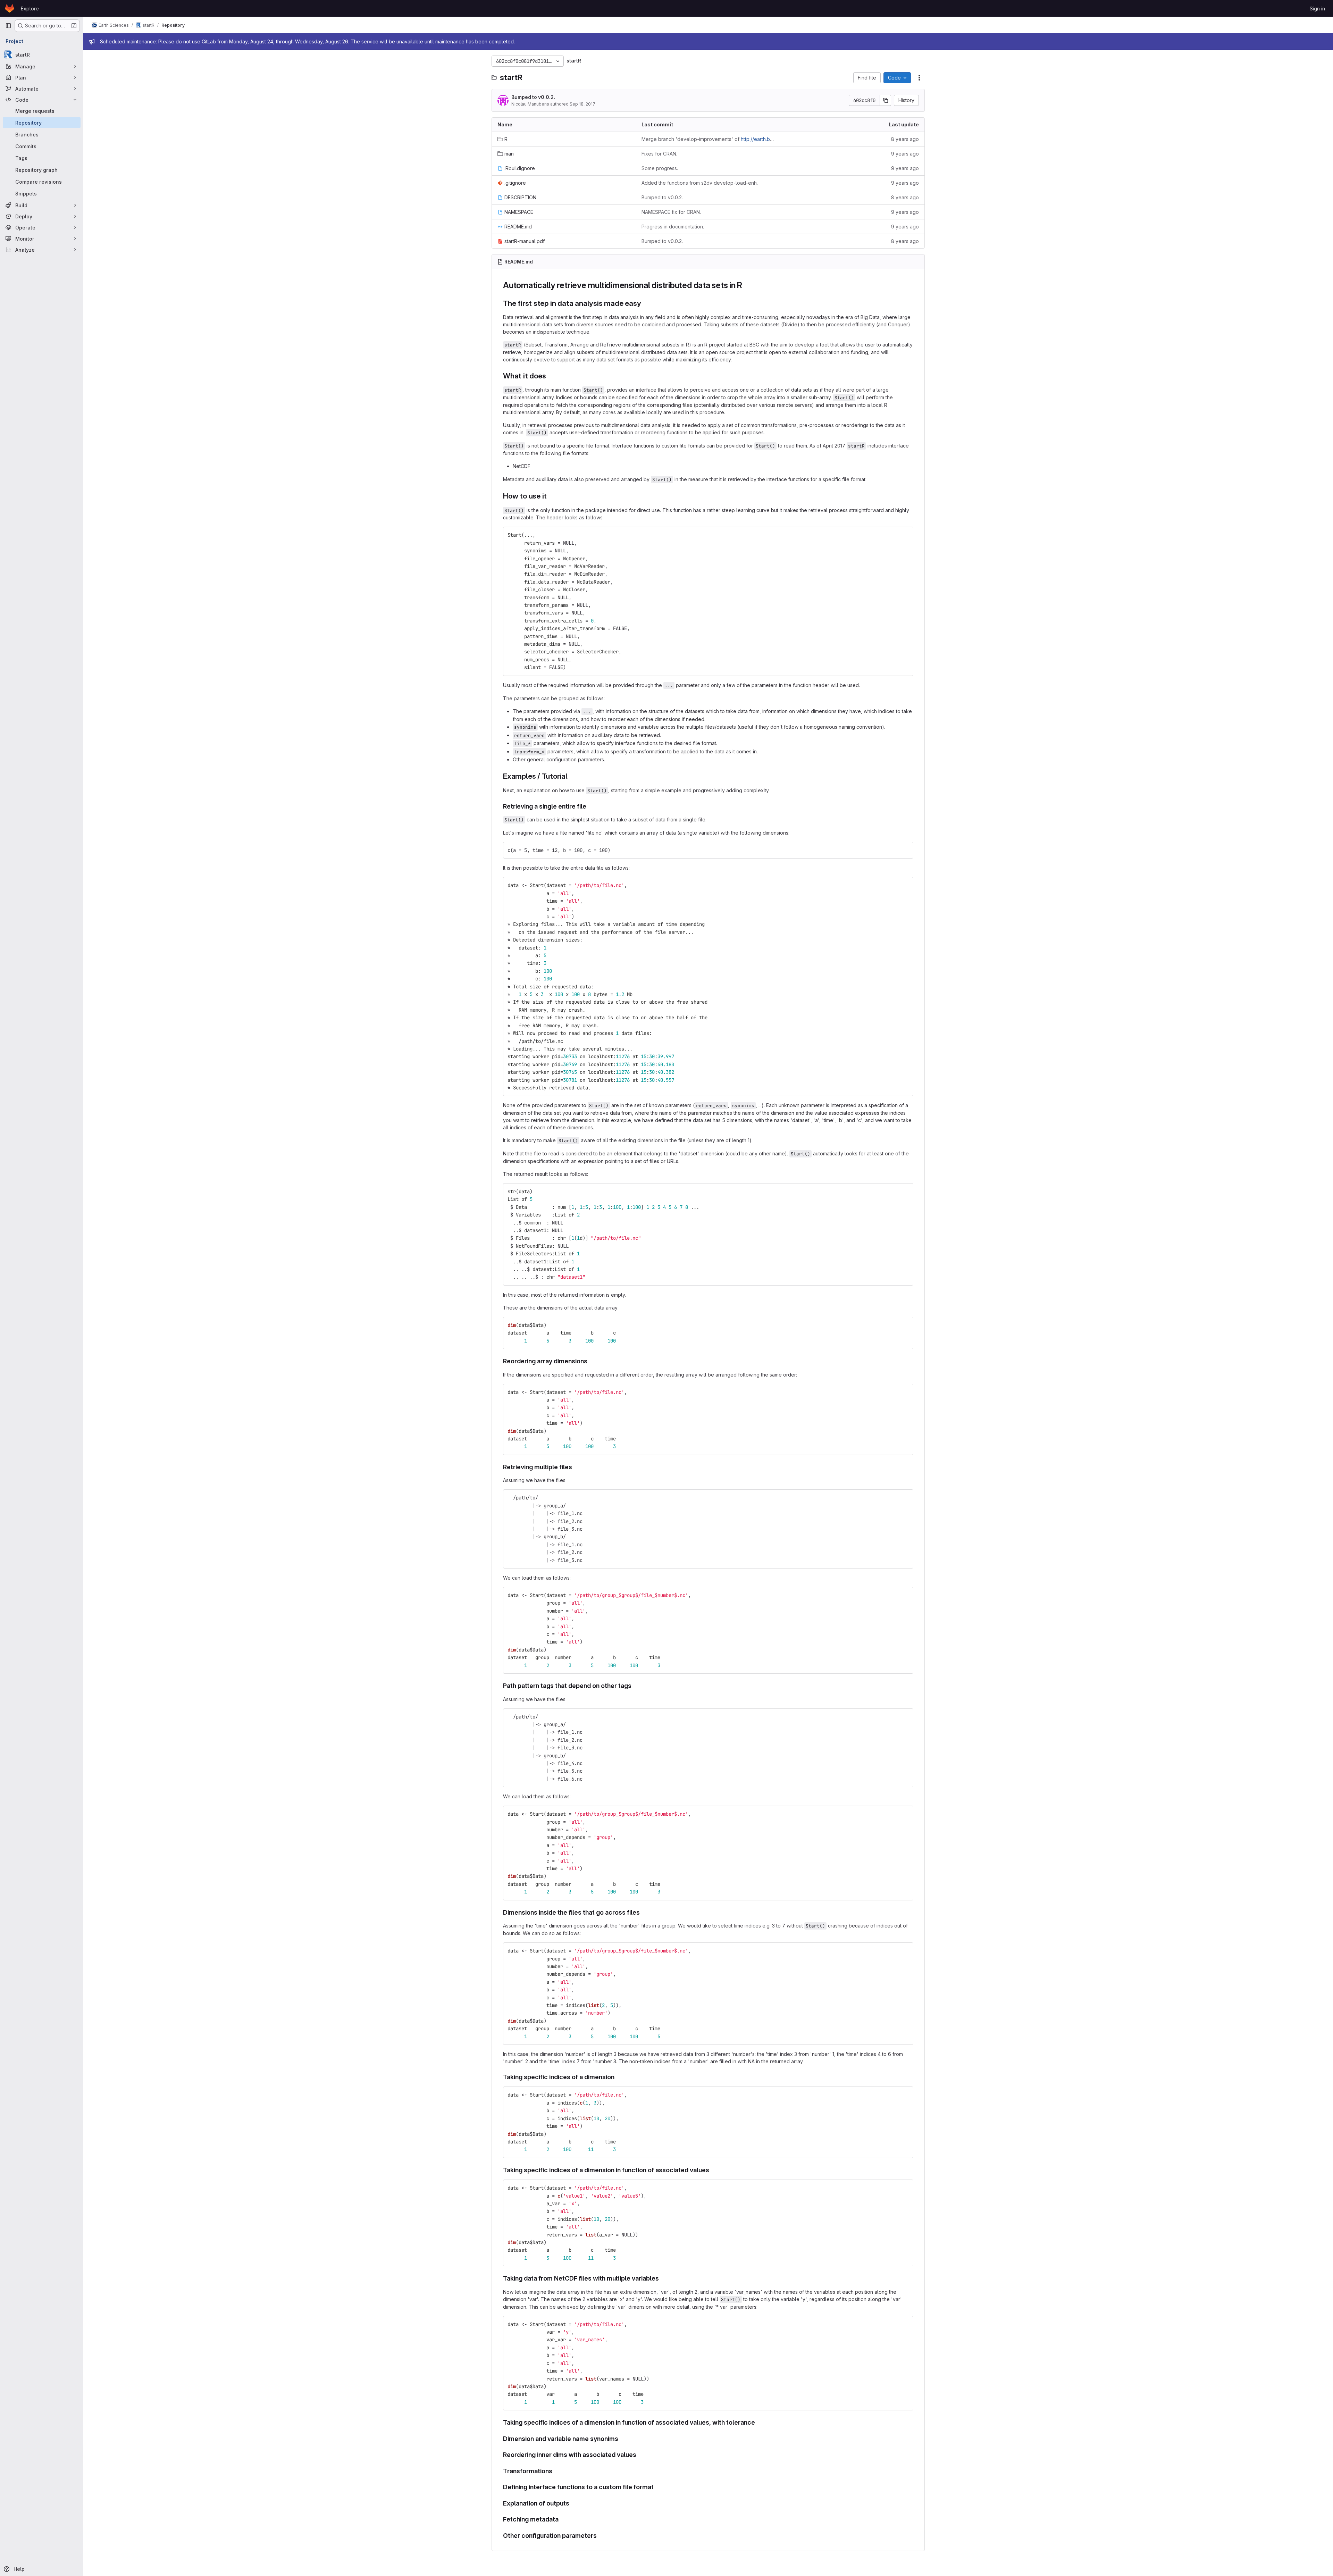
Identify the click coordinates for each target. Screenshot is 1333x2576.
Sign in (1317, 9)
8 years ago (905, 139)
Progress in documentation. (673, 227)
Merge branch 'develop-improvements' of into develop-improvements (708, 139)
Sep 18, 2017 (582, 104)
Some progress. (660, 168)
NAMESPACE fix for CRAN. (671, 212)
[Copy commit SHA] (886, 100)
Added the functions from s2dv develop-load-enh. (700, 183)
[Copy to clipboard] (905, 535)
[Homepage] (10, 8)
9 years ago (905, 154)
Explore (30, 9)
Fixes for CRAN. (659, 154)
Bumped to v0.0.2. (533, 97)
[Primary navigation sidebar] (8, 26)
